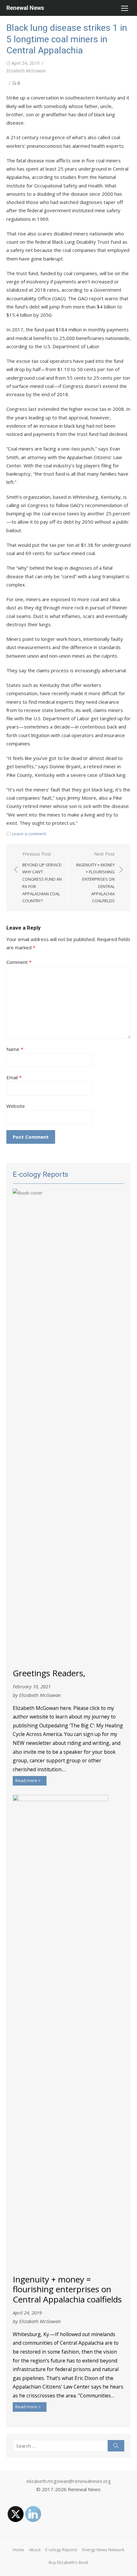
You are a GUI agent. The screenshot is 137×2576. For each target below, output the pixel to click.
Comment (19, 962)
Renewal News (25, 8)
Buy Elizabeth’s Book (69, 2562)
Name (15, 1049)
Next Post (95, 877)
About (35, 2550)
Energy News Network (103, 2550)
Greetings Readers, (49, 1673)
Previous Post (42, 877)
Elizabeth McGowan (26, 71)
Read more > (28, 1780)
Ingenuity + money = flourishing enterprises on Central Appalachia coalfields (67, 2290)
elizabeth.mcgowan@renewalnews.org (69, 2481)
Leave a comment (29, 834)
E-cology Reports (61, 2550)
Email (14, 1077)
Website (16, 1106)
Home (18, 2550)
